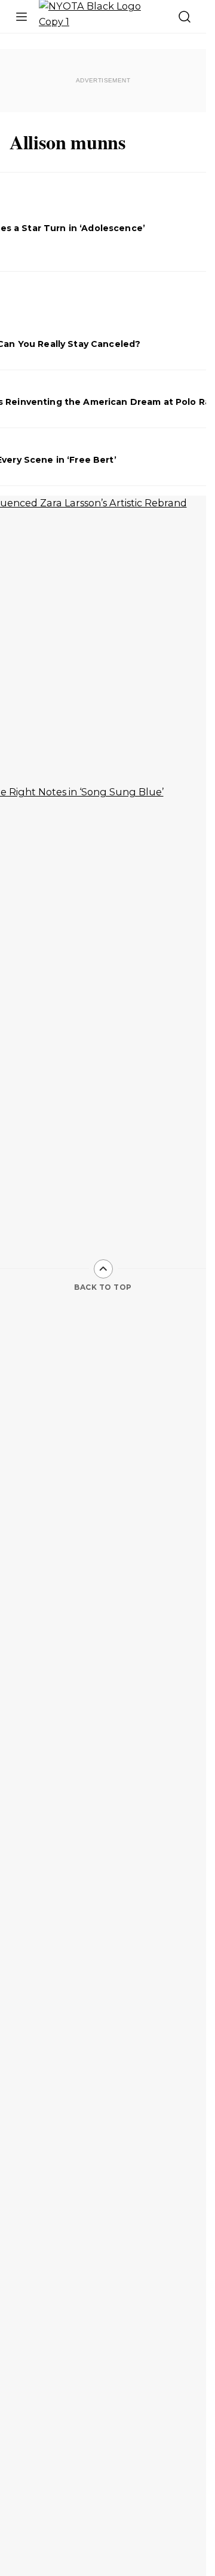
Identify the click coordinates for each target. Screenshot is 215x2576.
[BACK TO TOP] (103, 1269)
